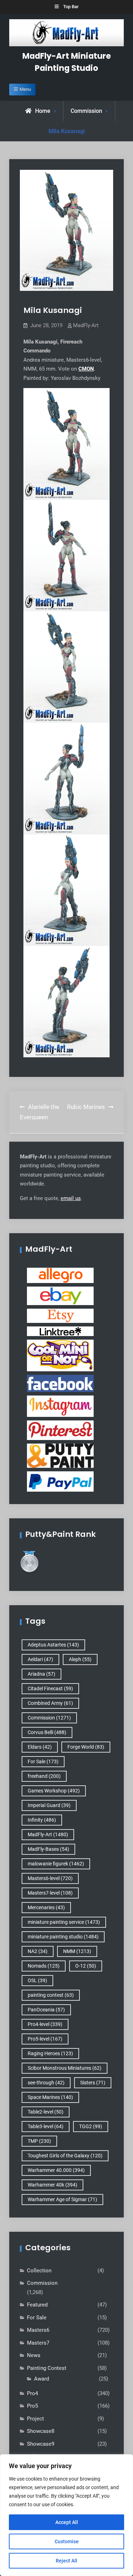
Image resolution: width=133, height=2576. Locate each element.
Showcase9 (41, 2444)
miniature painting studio (63, 1937)
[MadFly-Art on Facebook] (60, 1383)
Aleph (80, 1659)
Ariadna (41, 1674)
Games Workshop (54, 1791)
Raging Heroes (50, 2053)
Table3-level (46, 2126)
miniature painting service (64, 1922)
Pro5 (32, 2406)
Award (41, 2379)
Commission (86, 111)
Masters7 (38, 2343)
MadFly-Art (86, 325)
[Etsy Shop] (60, 1315)
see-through (46, 2083)
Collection (39, 2271)
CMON (86, 369)
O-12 (86, 1966)
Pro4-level (45, 2024)
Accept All (67, 2522)
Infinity (42, 1820)
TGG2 (91, 2126)
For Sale (43, 1761)
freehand (44, 1776)
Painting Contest (47, 2368)
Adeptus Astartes (53, 1645)
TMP (39, 2141)
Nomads (44, 1966)
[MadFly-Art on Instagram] (60, 1406)
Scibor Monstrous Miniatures (65, 2068)
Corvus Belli (47, 1732)
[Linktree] (60, 1331)
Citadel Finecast (50, 1688)
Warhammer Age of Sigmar (62, 2199)
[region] (66, 2515)
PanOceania (46, 2010)
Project (35, 2419)
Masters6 (38, 2330)
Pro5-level (45, 2039)
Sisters (93, 2083)
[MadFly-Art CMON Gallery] (60, 1355)
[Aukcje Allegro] (60, 1275)
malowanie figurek (56, 1864)
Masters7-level (50, 1893)
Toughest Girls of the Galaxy (65, 2156)
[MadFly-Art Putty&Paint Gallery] (60, 1455)
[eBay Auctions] (60, 1295)
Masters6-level (50, 1878)
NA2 (38, 1951)
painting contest (51, 1995)
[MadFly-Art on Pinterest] (60, 1430)
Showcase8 (41, 2431)
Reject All (66, 2561)
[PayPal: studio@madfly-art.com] (60, 1481)
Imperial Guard (49, 1805)
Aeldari (40, 1659)
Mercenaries (46, 1907)
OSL (37, 1980)
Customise (67, 2541)
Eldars (40, 1747)
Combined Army (50, 1703)
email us (71, 1198)
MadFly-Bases (48, 1849)
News (34, 2355)
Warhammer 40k (52, 2185)
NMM (77, 1951)
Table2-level (46, 2112)
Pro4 (32, 2393)
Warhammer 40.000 (56, 2170)
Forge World (86, 1747)
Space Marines (50, 2097)
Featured (37, 2305)
